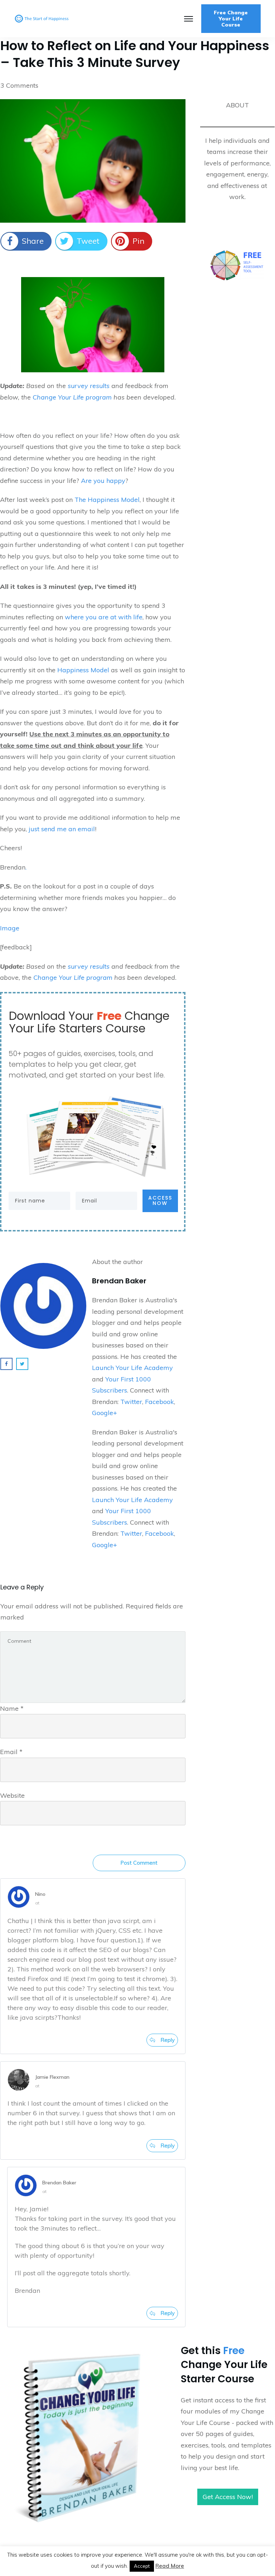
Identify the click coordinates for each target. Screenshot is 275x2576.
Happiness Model (84, 670)
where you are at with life (104, 617)
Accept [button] (142, 2566)
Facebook (160, 1402)
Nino (40, 1894)
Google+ (105, 1413)
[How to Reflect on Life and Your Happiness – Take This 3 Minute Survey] (93, 161)
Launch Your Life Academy (132, 1368)
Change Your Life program (73, 397)
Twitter (131, 1402)
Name (12, 1708)
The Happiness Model (107, 500)
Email (11, 1752)
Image (10, 928)
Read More (170, 2566)
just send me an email (62, 829)
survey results (89, 386)
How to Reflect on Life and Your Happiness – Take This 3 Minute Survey (135, 54)
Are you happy (103, 481)
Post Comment (139, 1863)
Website (12, 1795)
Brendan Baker (59, 2183)
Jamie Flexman (52, 2077)
